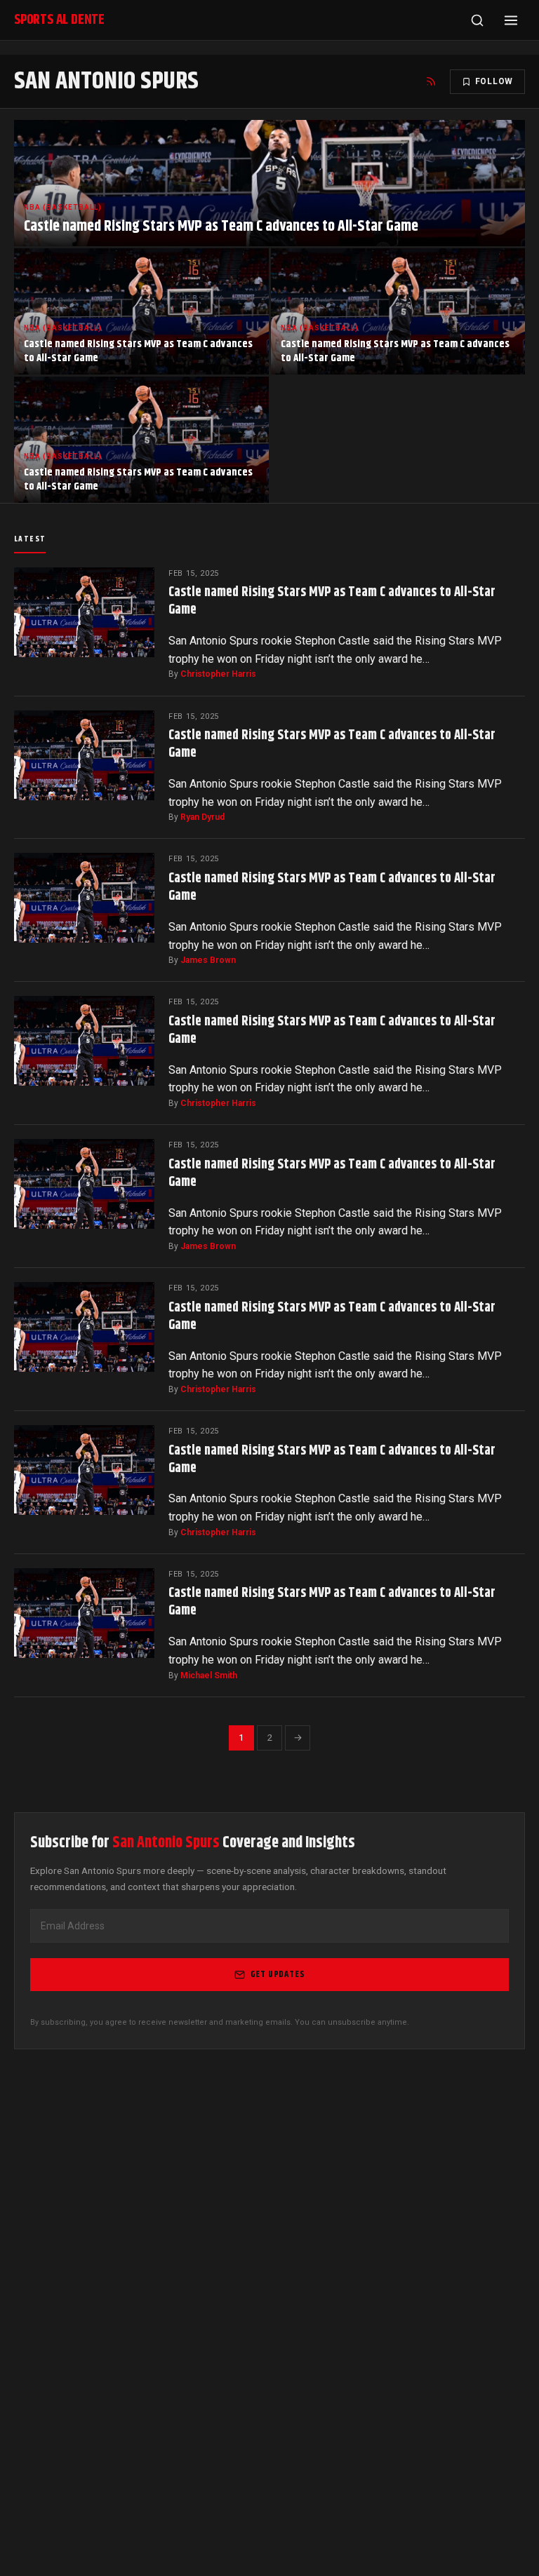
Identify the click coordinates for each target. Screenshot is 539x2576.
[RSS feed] (431, 81)
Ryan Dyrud (202, 817)
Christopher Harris (218, 674)
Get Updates (278, 1974)
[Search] (477, 20)
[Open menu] (511, 20)
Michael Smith (209, 1675)
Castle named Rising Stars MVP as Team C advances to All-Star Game (332, 601)
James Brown (208, 960)
